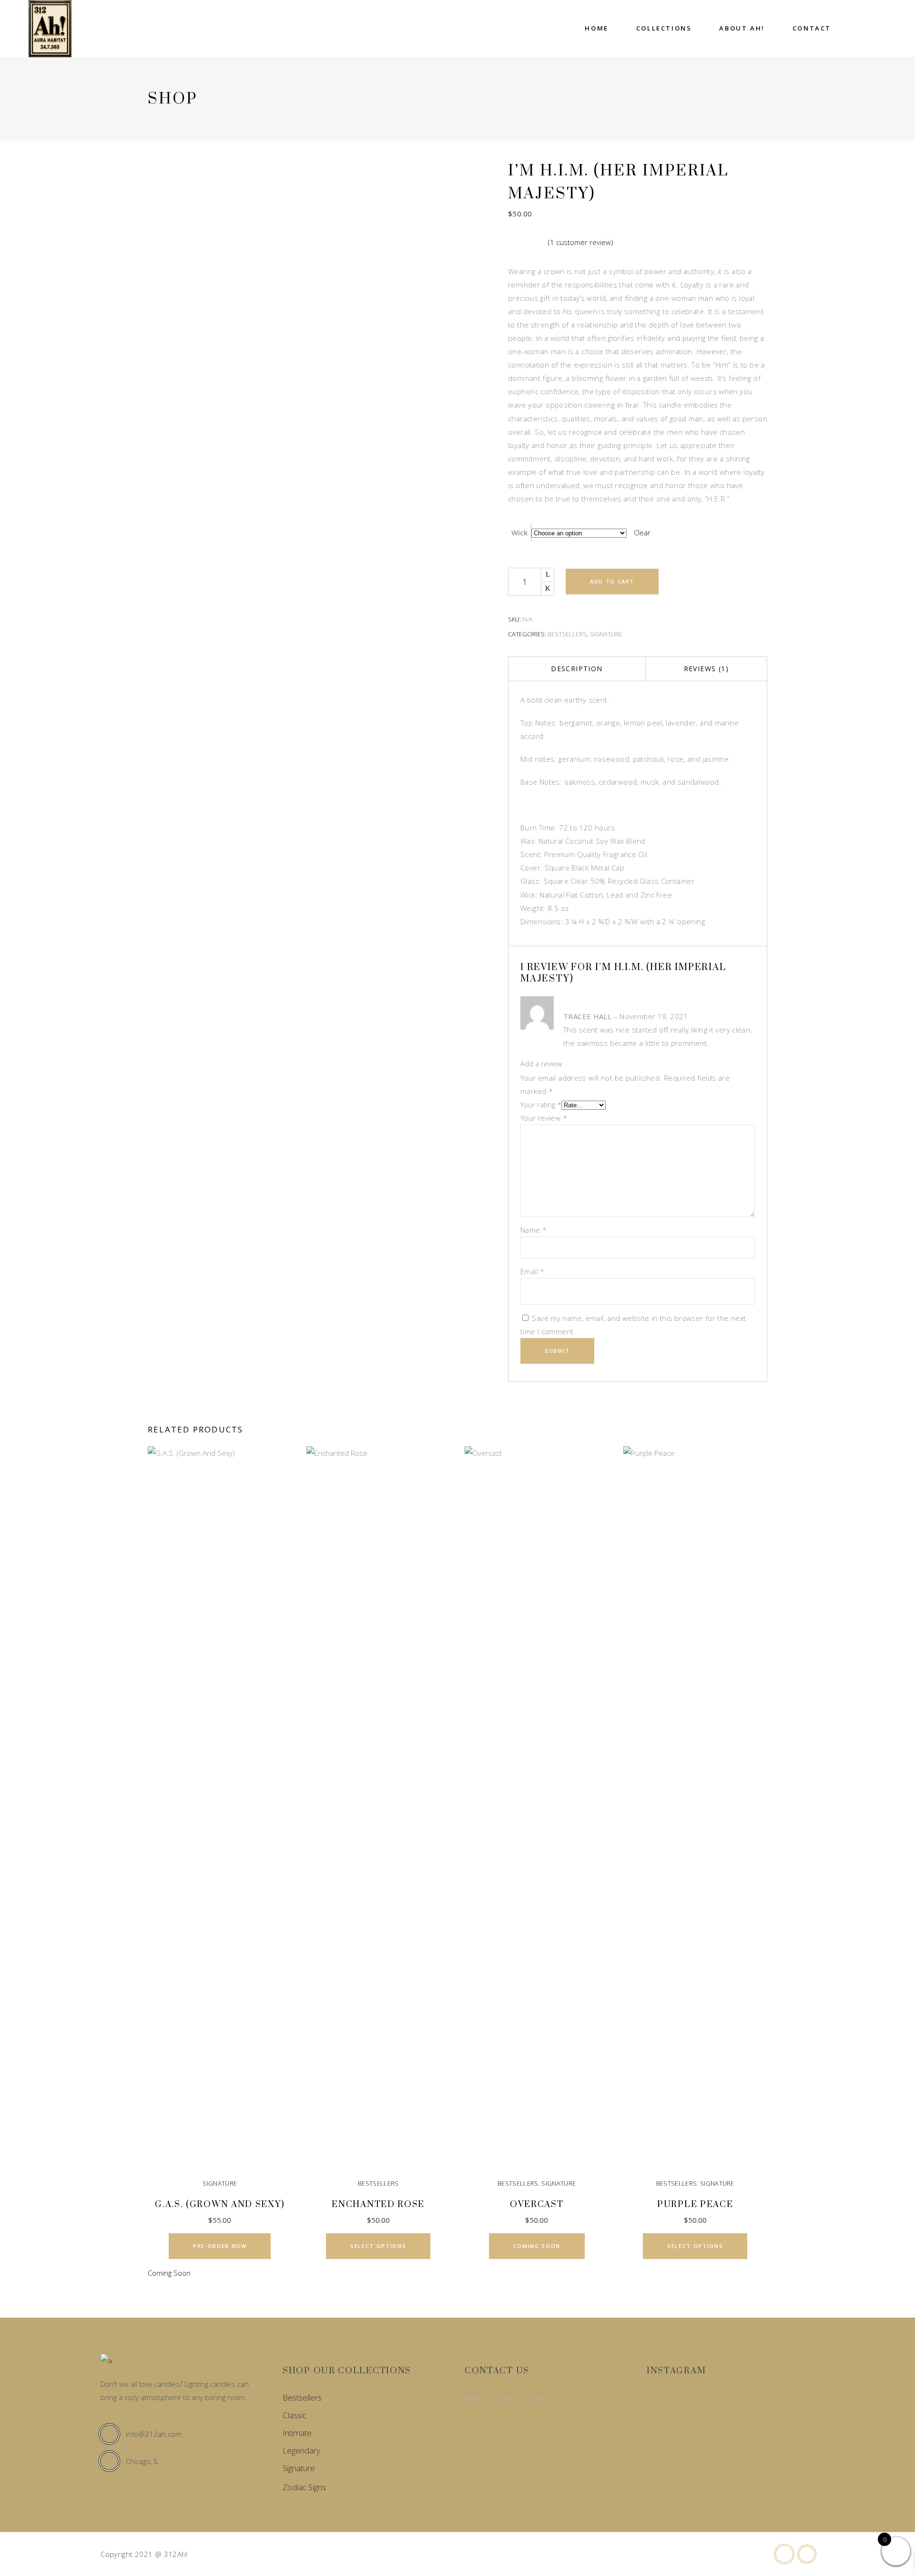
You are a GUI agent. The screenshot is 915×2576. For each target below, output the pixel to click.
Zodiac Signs (304, 2487)
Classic (295, 2415)
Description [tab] (577, 669)
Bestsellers (567, 634)
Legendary (301, 2450)
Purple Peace (695, 2204)
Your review (544, 1118)
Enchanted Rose (378, 2204)
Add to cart (612, 581)
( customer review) (581, 242)
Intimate (297, 2433)
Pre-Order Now (220, 2246)
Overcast (537, 2204)
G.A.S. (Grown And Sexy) (220, 2204)
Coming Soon (537, 2246)
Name (534, 1230)
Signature (606, 634)
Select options (378, 2246)
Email (533, 1271)
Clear (642, 532)
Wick (519, 532)
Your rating (541, 1104)
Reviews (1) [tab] (706, 669)
